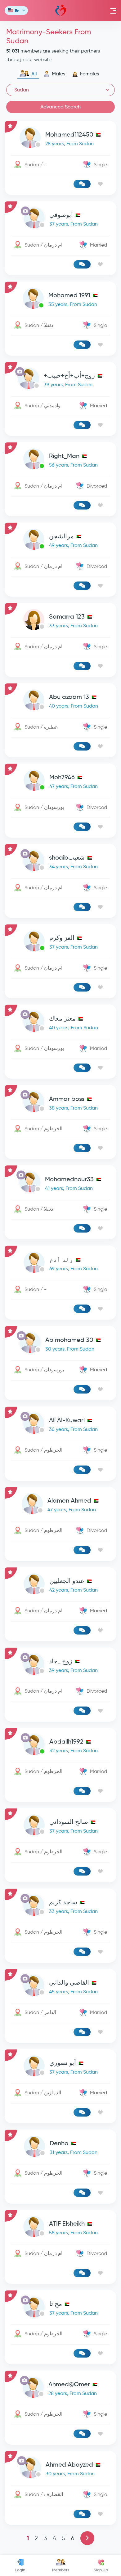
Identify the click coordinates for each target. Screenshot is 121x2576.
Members (61, 2570)
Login (20, 2570)
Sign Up (101, 2570)
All (34, 74)
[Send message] (82, 184)
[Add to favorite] (100, 184)
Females (90, 74)
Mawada (61, 11)
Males (58, 74)
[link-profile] (60, 139)
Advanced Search (60, 107)
